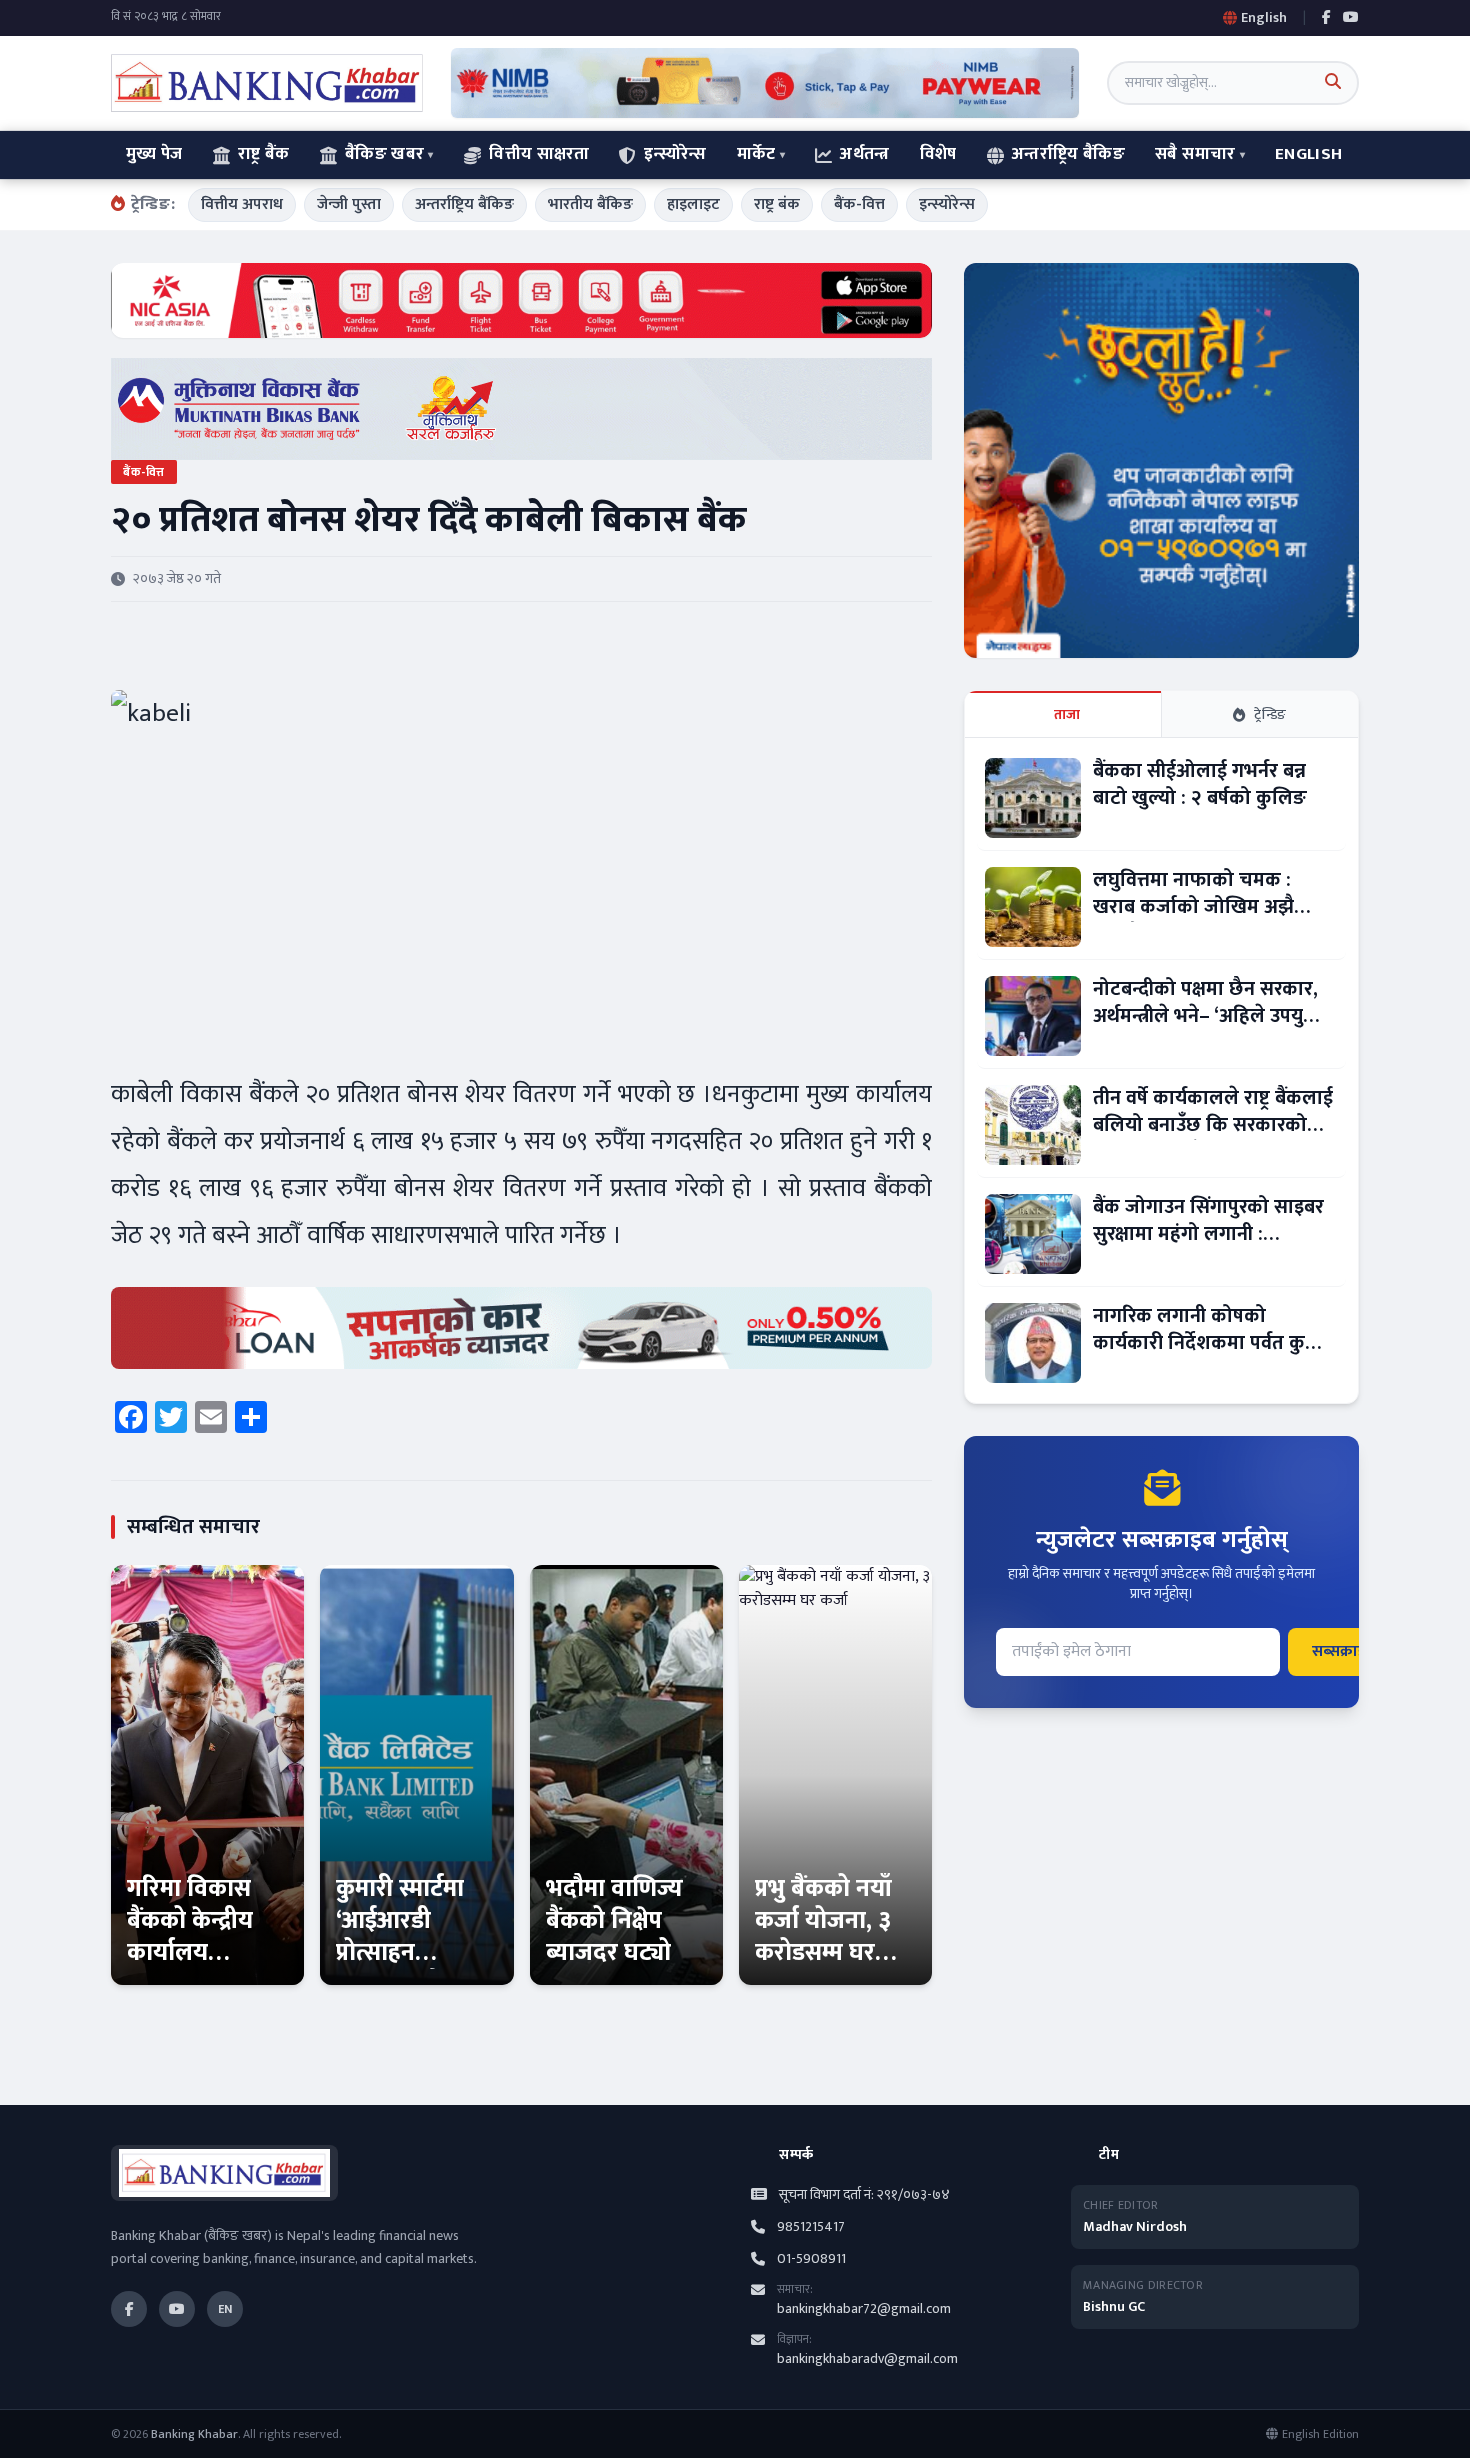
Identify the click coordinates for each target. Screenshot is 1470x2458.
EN (225, 2309)
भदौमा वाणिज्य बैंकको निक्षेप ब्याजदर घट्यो (614, 1921)
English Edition (1320, 2434)
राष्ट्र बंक (777, 204)
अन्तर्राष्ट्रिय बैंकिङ (1068, 154)
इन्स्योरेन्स (675, 154)
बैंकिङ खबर (384, 154)
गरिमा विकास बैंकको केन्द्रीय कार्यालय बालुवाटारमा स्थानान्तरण (190, 1953)
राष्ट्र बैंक (264, 154)
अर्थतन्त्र (864, 154)
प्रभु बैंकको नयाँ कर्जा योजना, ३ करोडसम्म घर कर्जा (823, 1937)
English (1308, 154)
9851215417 (811, 2227)
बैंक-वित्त (859, 204)
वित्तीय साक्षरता (539, 154)
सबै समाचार (1195, 154)
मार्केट (756, 154)
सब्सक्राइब (1343, 1651)
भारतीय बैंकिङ (590, 204)
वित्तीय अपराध (242, 204)
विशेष (938, 154)
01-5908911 (811, 2259)
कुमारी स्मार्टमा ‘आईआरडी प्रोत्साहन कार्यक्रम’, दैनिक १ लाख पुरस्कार (409, 1953)
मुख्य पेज (154, 154)
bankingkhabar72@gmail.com (864, 2308)
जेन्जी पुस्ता (349, 204)
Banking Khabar (194, 2434)
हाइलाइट (693, 204)
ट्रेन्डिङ (1270, 714)
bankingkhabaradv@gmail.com (867, 2358)
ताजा (1067, 714)
